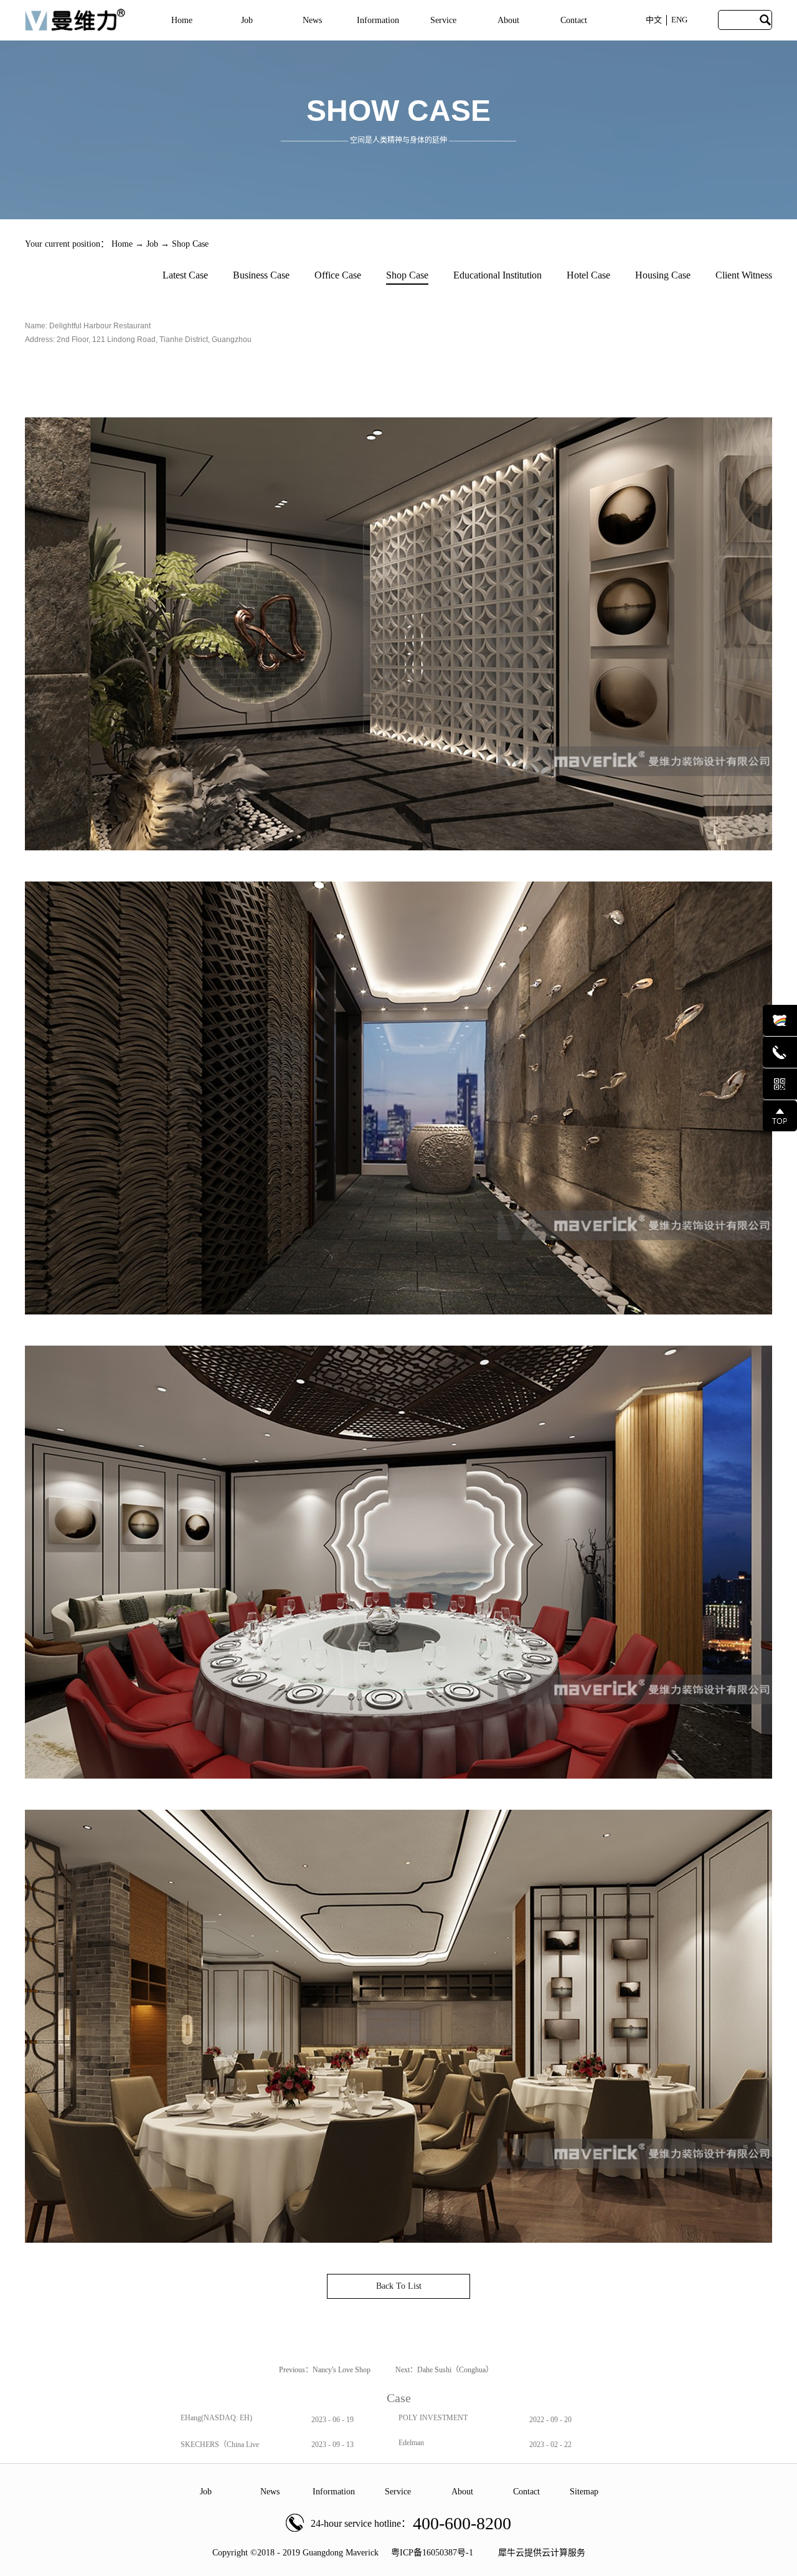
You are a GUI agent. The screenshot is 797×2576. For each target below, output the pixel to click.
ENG (679, 20)
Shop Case (190, 244)
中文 (654, 20)
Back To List (399, 2286)
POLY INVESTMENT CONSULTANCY (433, 2422)
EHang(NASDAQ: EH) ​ (217, 2418)
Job (152, 244)
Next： (444, 2370)
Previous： (325, 2370)
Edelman (411, 2443)
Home (182, 20)
